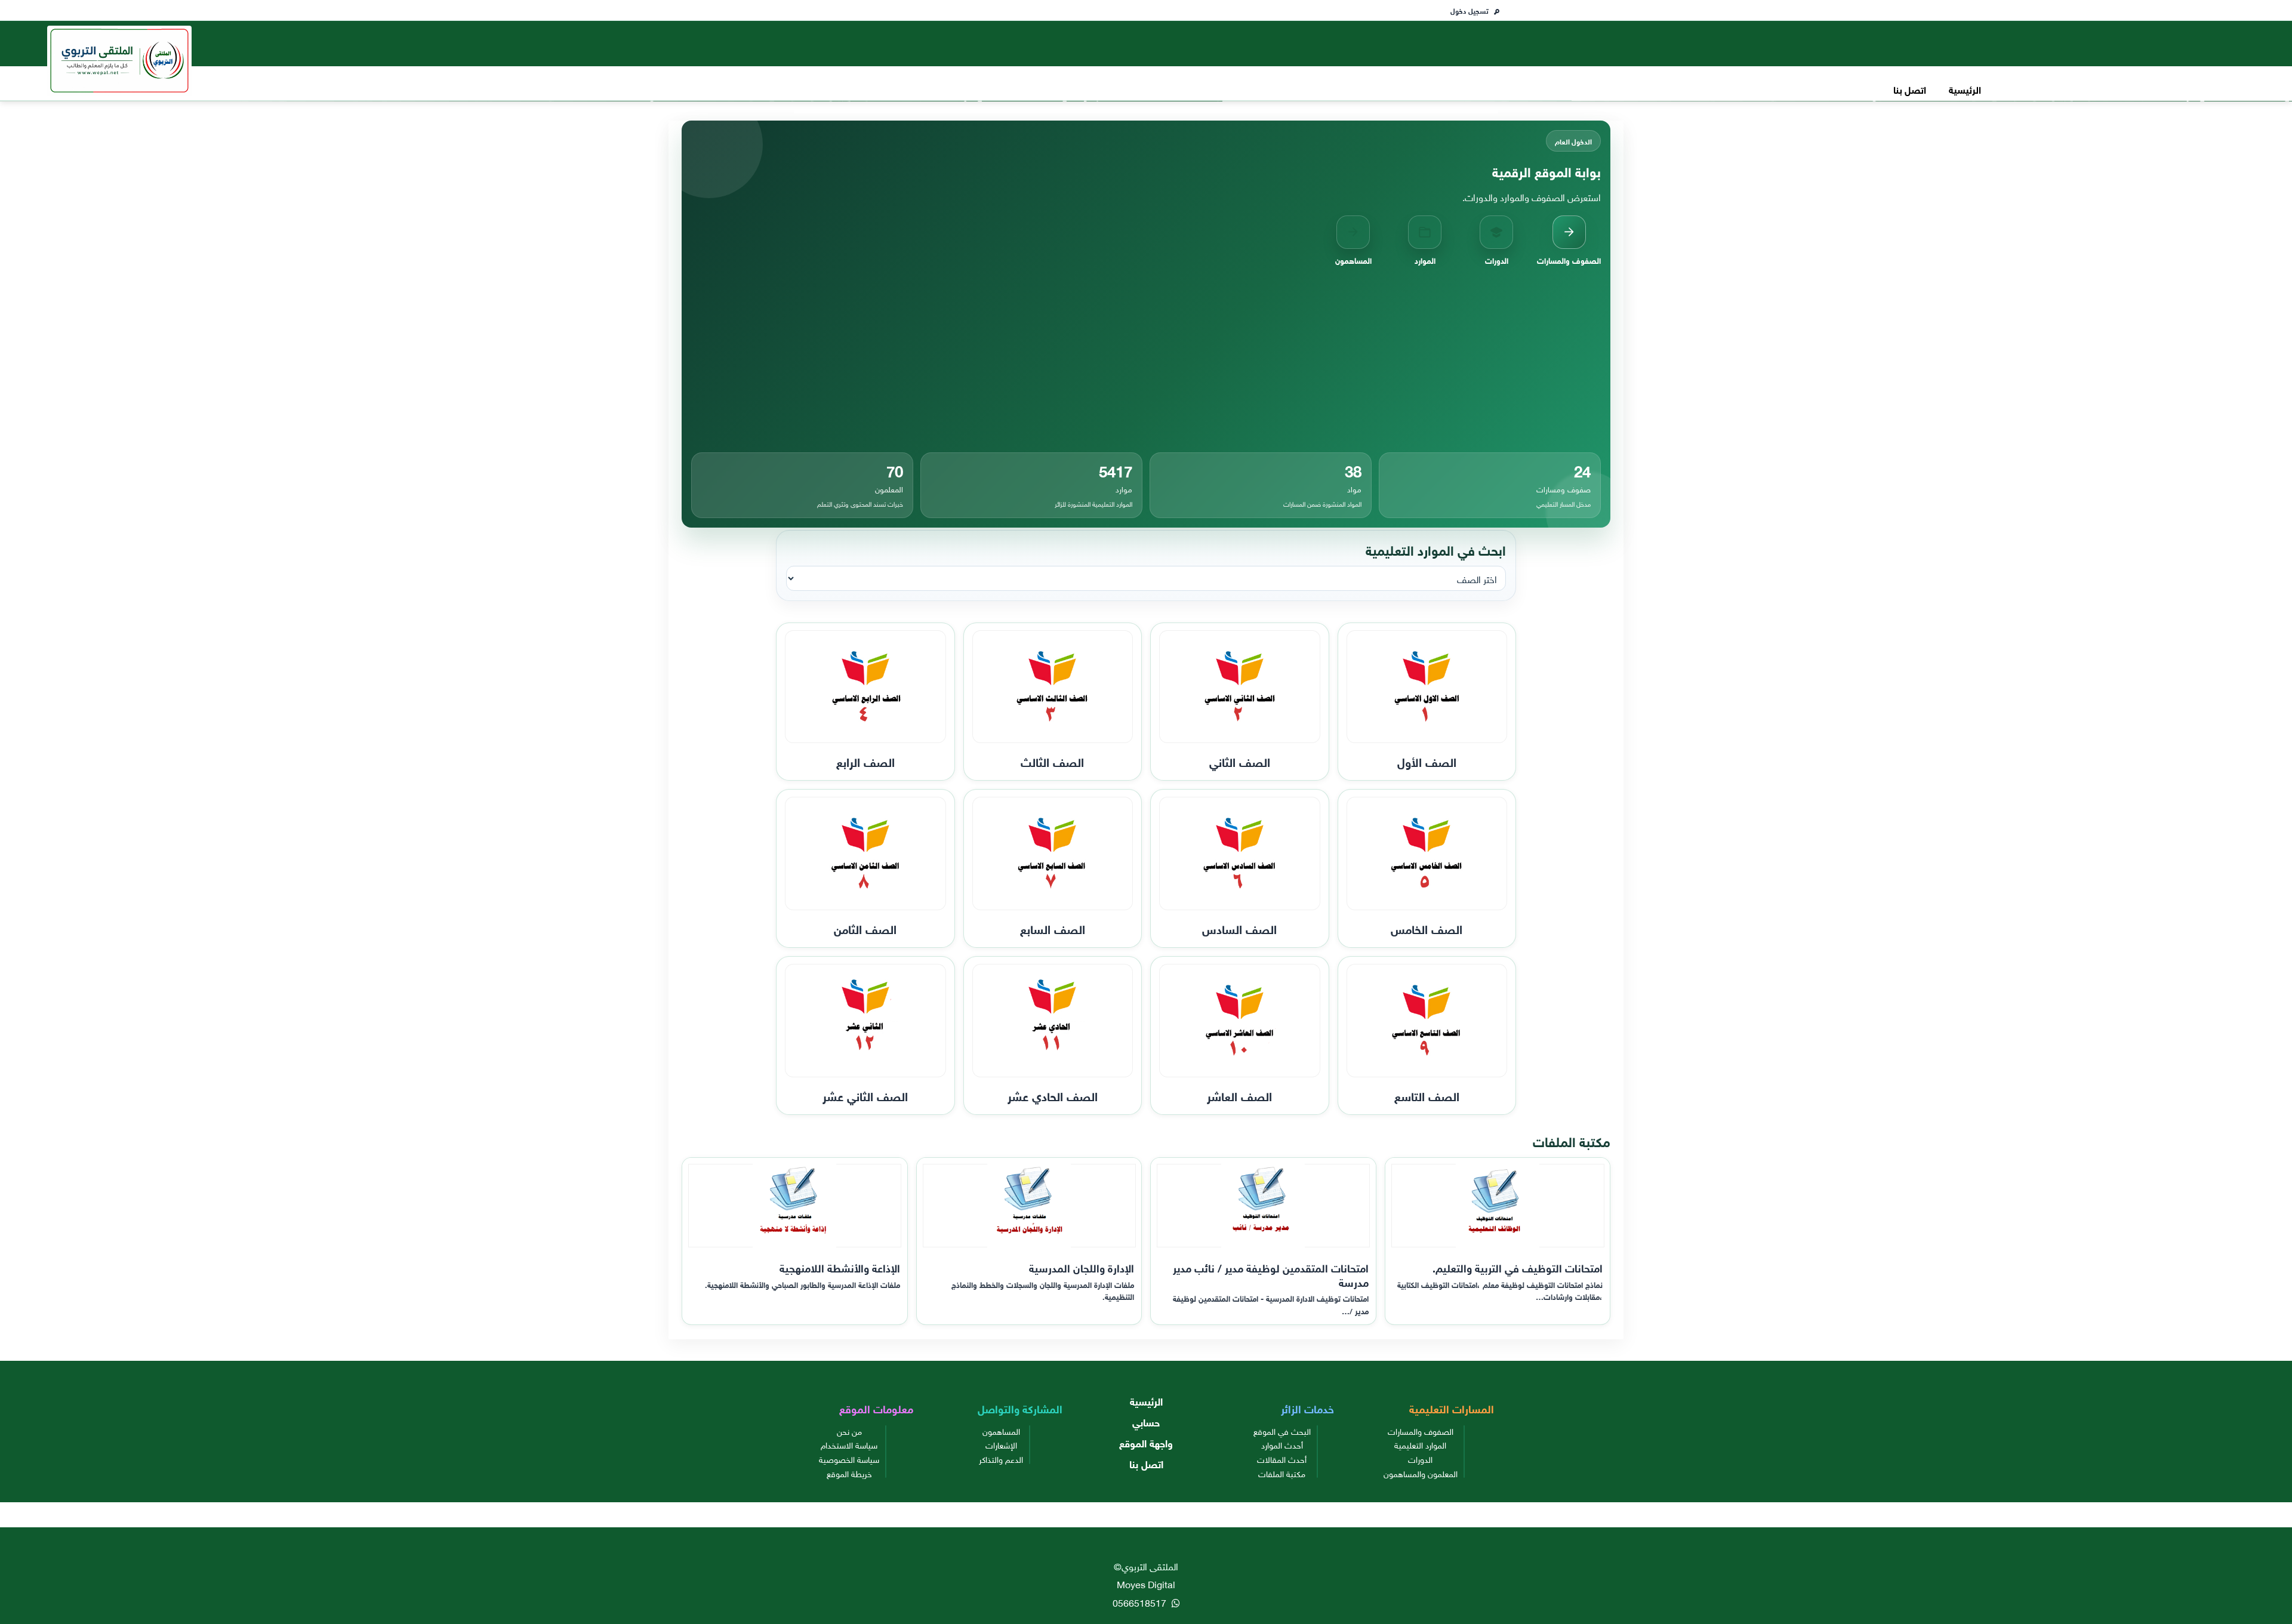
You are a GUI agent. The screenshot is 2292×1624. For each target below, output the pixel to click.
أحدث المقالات (1282, 1459)
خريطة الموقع (849, 1473)
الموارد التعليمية (1420, 1444)
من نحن (849, 1431)
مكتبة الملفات (1282, 1473)
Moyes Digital (1146, 1583)
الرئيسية (1965, 89)
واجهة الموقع (1146, 1442)
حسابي (1146, 1421)
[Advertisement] (1146, 359)
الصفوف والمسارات (1421, 1431)
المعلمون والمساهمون (1421, 1473)
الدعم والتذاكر (1001, 1459)
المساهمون (1001, 1431)
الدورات (1420, 1459)
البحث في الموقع (1282, 1431)
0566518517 (1141, 1602)
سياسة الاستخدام (849, 1444)
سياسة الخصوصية (849, 1459)
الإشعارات (1001, 1444)
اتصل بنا (1910, 89)
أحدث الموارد (1282, 1444)
